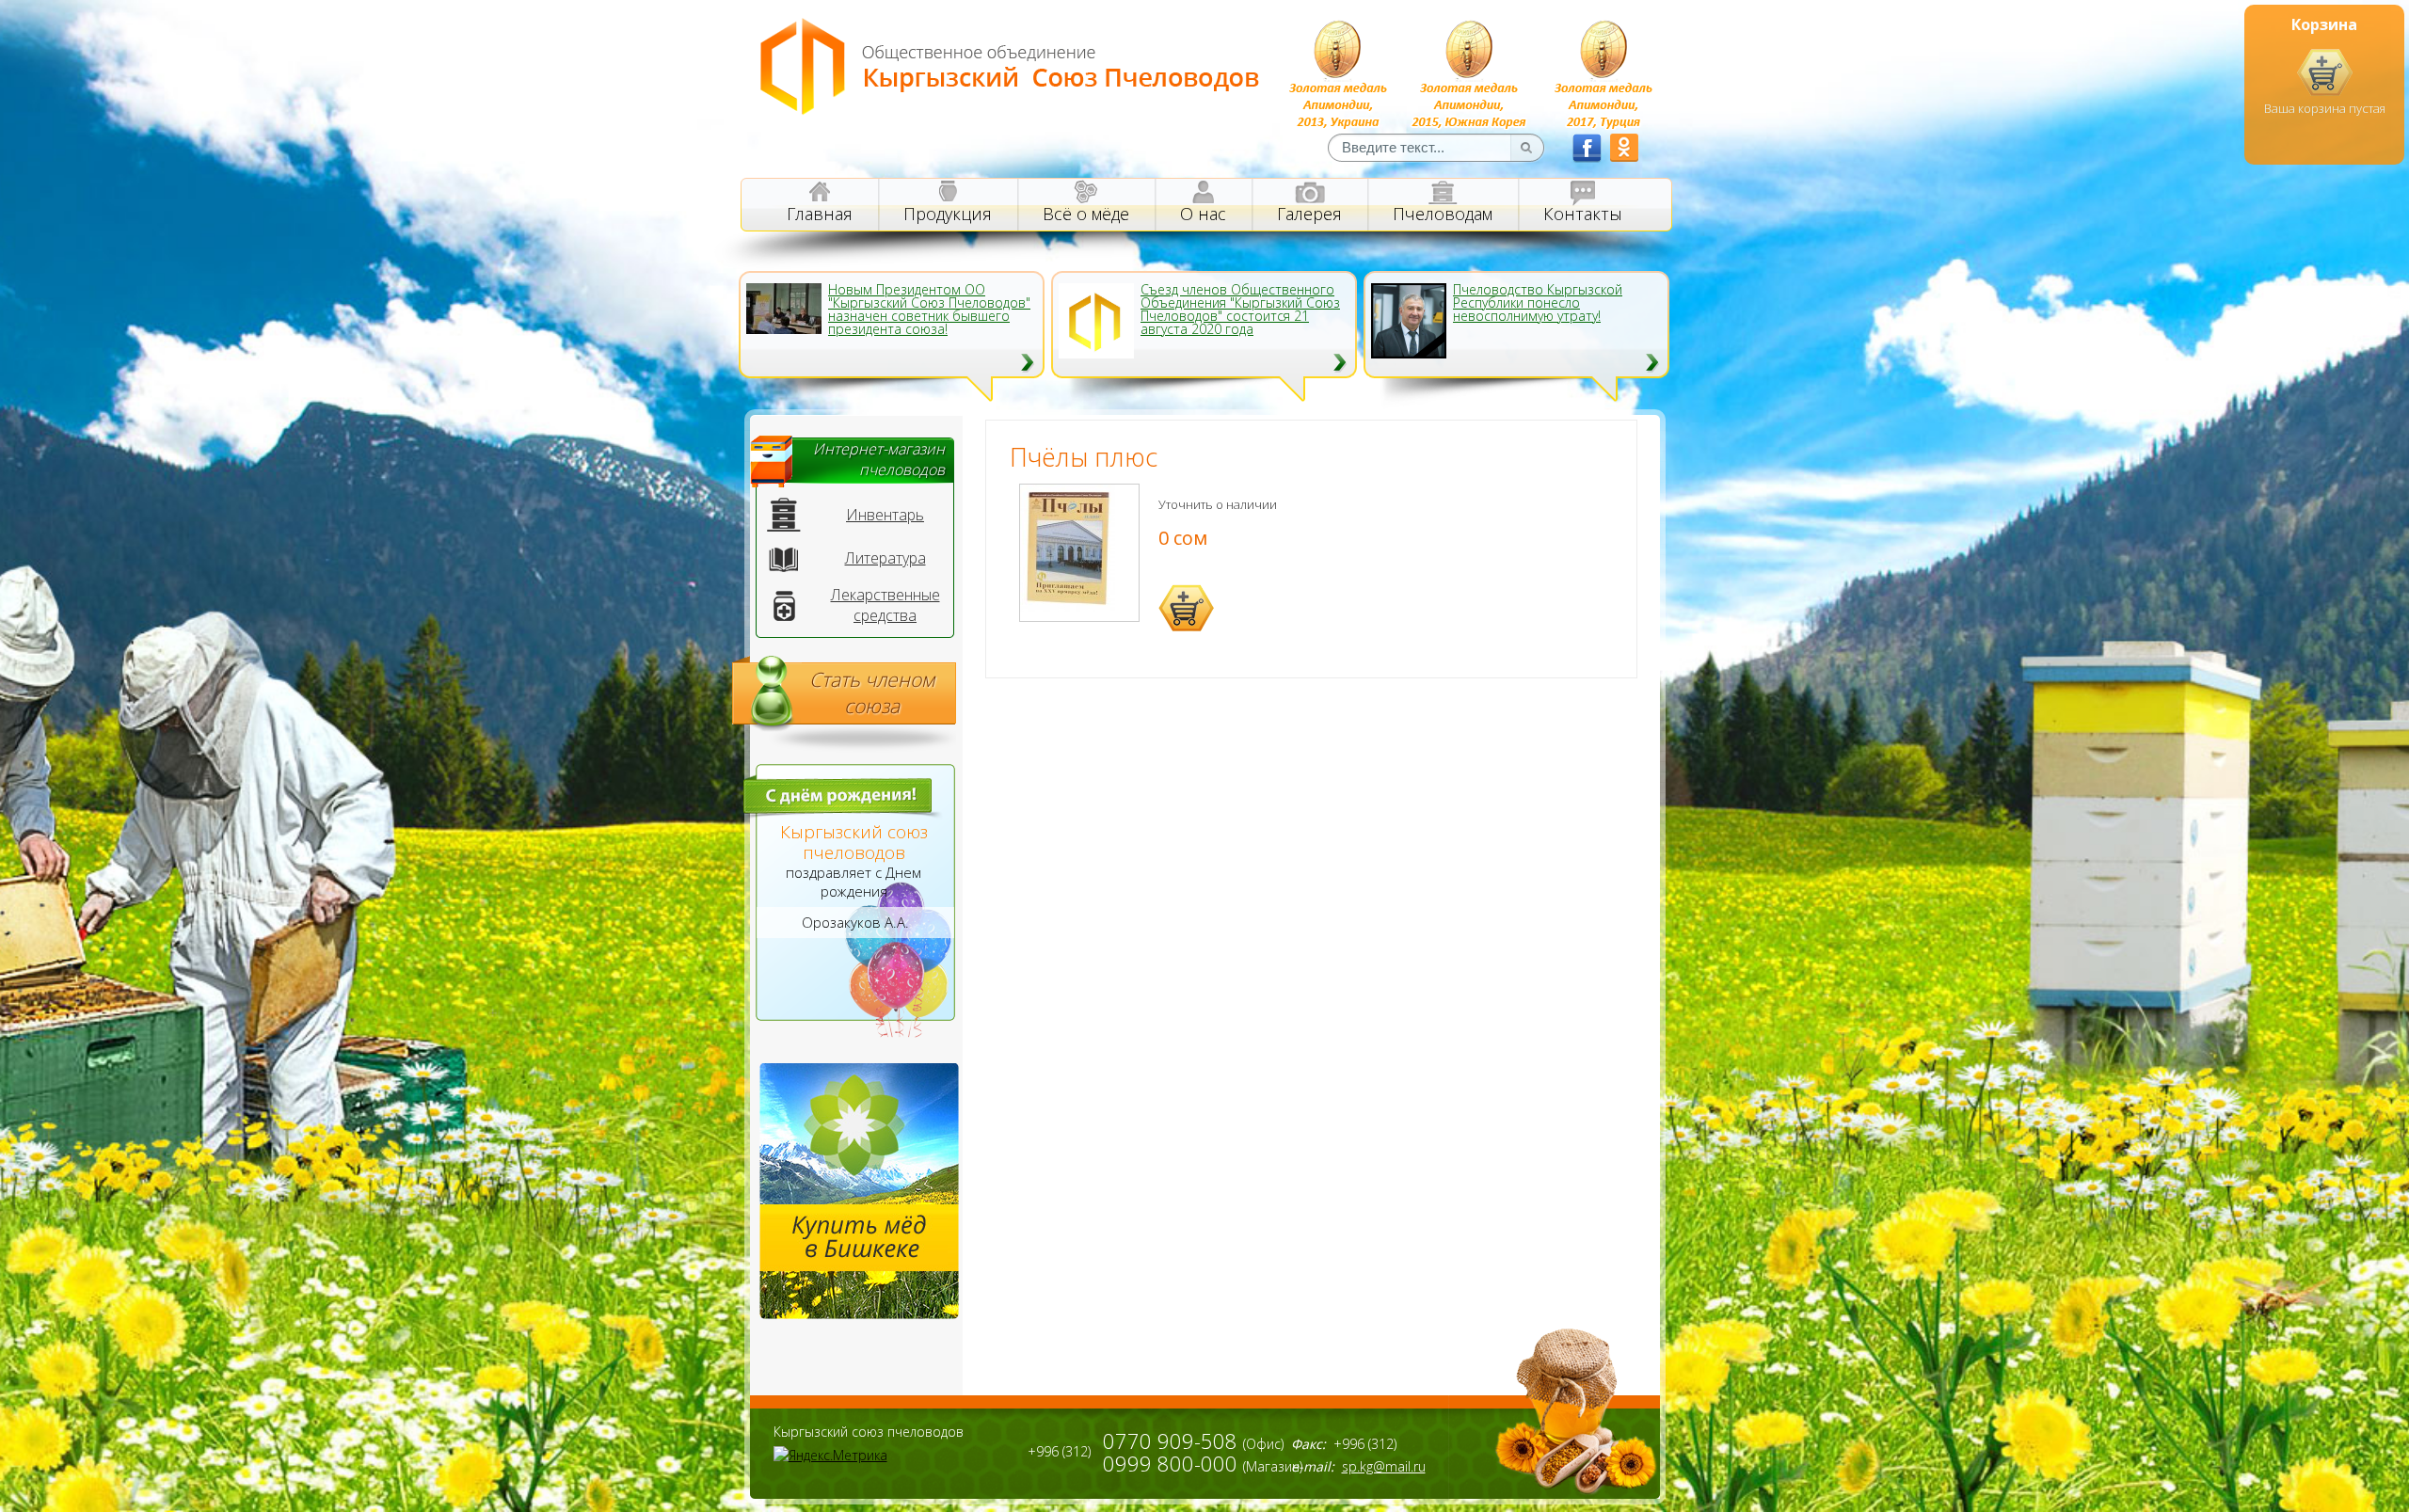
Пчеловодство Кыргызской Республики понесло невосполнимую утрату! (1538, 303)
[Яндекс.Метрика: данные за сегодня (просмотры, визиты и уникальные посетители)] (830, 1455)
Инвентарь (885, 515)
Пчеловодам (1443, 214)
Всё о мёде (1086, 214)
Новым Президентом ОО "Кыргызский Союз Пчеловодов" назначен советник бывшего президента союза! (929, 310)
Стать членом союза (872, 692)
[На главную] (1010, 110)
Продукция (948, 214)
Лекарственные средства (885, 605)
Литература (885, 558)
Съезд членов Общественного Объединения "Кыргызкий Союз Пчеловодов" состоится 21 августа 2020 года (1240, 310)
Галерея (1309, 214)
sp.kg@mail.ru (1384, 1466)
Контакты (1583, 214)
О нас (1203, 214)
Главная (820, 214)
